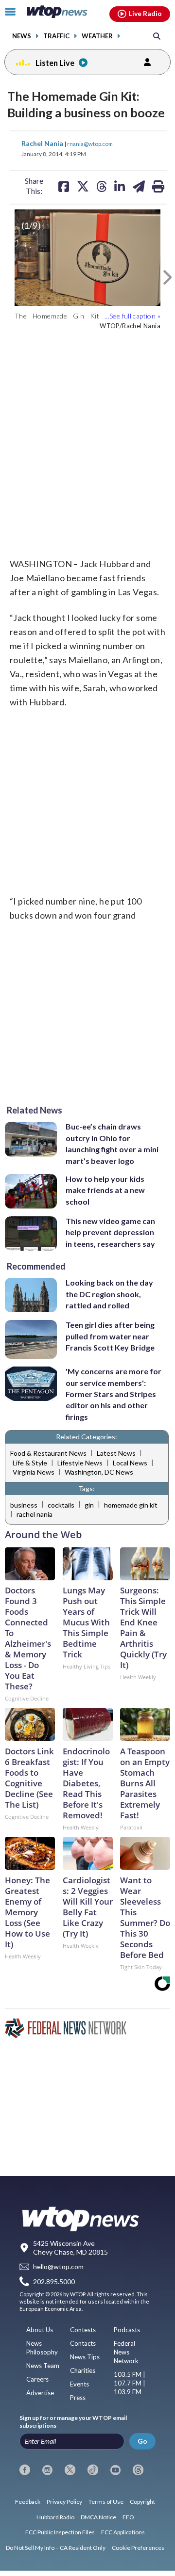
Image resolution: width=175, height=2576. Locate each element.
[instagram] (48, 2470)
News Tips (85, 2357)
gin (89, 1505)
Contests (83, 2330)
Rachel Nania (43, 143)
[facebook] (25, 2470)
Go (142, 2441)
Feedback (28, 2502)
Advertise (40, 2393)
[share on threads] (102, 186)
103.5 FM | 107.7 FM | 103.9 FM (130, 2383)
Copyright (142, 2502)
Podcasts (127, 2330)
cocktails (61, 1505)
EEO (128, 2517)
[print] (158, 186)
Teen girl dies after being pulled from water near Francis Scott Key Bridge (110, 1336)
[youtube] (116, 2470)
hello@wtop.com (58, 2267)
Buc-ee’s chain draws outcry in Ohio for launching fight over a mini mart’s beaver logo (112, 1143)
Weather (97, 36)
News (22, 36)
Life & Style (30, 1463)
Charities (83, 2370)
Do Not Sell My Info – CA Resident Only (56, 2548)
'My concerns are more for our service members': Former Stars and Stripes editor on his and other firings (114, 1394)
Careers (37, 2379)
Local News (130, 1463)
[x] (70, 2470)
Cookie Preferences (138, 2548)
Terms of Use (106, 2502)
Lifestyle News (80, 1463)
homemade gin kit (131, 1505)
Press (78, 2398)
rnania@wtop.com (90, 143)
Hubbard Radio (55, 2517)
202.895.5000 (54, 2282)
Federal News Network (126, 2352)
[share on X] (83, 186)
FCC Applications (123, 2532)
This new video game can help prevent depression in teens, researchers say (110, 1232)
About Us (40, 2330)
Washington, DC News (99, 1472)
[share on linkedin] (120, 186)
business (24, 1505)
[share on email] (139, 186)
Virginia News (34, 1472)
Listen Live (55, 63)
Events (79, 2384)
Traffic (56, 36)
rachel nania (35, 1514)
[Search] (157, 36)
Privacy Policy (64, 2502)
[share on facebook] (64, 186)
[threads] (138, 2470)
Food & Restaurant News (48, 1453)
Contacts (83, 2343)
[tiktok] (93, 2470)
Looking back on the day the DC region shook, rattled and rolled (109, 1294)
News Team (43, 2366)
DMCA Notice (98, 2517)
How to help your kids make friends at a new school (105, 1190)
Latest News (116, 1453)
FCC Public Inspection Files (60, 2532)
